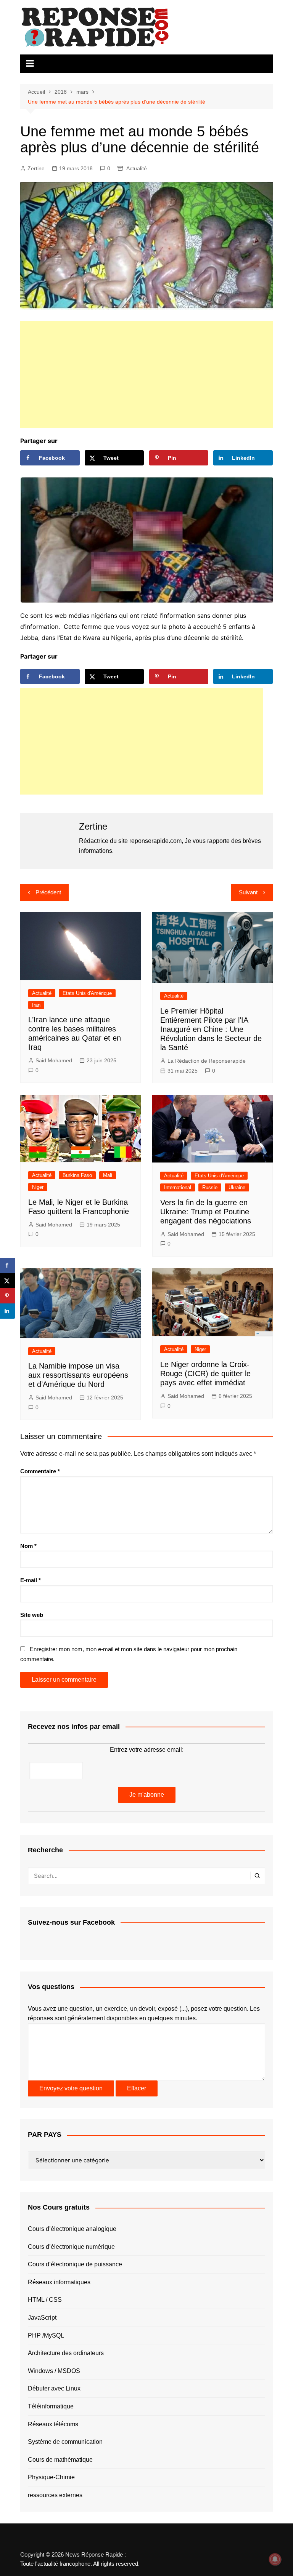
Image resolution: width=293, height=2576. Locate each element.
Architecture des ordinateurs (66, 2353)
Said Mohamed (54, 1060)
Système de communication (65, 2442)
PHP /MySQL (46, 2335)
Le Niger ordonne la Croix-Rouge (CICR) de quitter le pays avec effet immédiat (205, 1374)
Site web (32, 1615)
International (178, 1187)
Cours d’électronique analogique (72, 2229)
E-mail (31, 1580)
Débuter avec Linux (54, 2388)
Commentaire (40, 1471)
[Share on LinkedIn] (8, 1311)
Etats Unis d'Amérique (87, 993)
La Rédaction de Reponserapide (207, 1061)
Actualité (137, 168)
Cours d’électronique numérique (71, 2247)
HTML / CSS (45, 2300)
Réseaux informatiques (59, 2282)
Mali (108, 1175)
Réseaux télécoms (53, 2424)
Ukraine (237, 1187)
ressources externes (55, 2495)
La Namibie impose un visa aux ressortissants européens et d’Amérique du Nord (78, 1375)
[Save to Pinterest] (8, 1296)
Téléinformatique (51, 2406)
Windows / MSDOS (54, 2371)
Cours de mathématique (60, 2460)
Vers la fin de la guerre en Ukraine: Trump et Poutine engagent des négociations (206, 1212)
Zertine (36, 168)
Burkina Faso (77, 1175)
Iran (36, 1005)
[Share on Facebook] (8, 1265)
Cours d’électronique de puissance (75, 2264)
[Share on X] (8, 1281)
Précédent (48, 892)
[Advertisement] (146, 374)
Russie (210, 1187)
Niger (38, 1187)
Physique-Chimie (51, 2477)
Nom (28, 1546)
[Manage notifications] (275, 2559)
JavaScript (42, 2318)
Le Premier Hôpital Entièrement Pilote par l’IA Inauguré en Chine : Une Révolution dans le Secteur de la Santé (211, 1029)
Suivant (248, 892)
